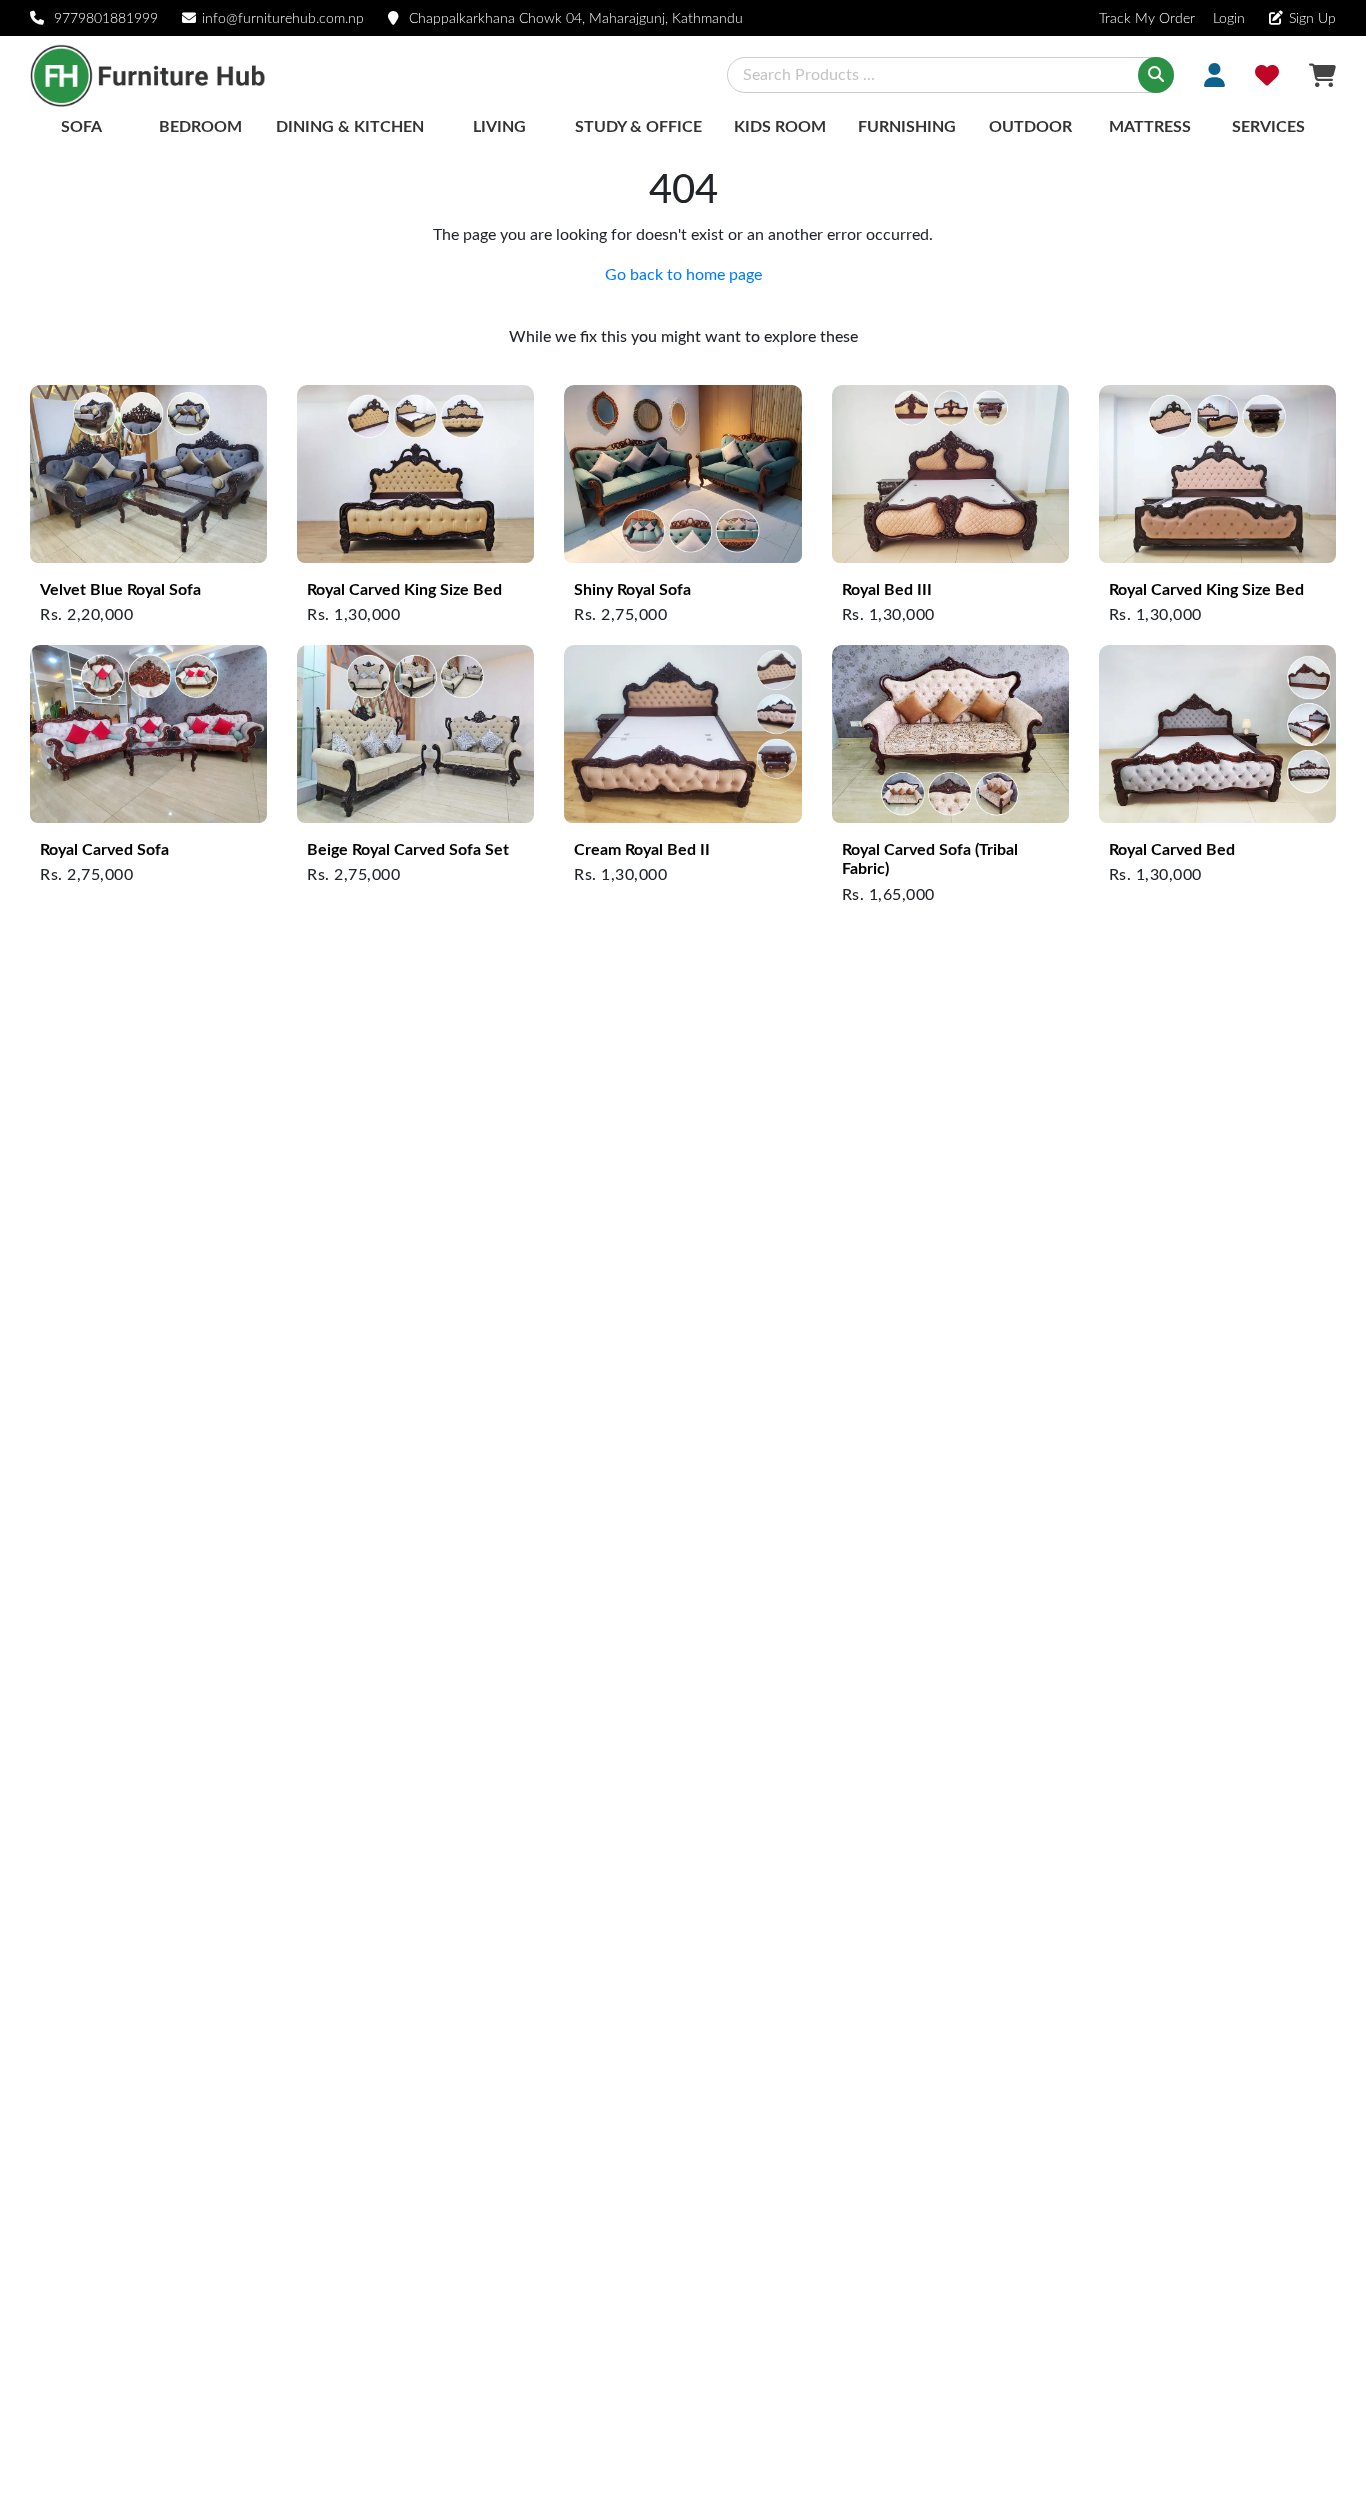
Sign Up (1312, 19)
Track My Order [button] (1147, 19)
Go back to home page (683, 275)
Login (1227, 19)
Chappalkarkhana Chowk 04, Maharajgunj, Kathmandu (576, 19)
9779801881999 (106, 19)
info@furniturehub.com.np (283, 19)
